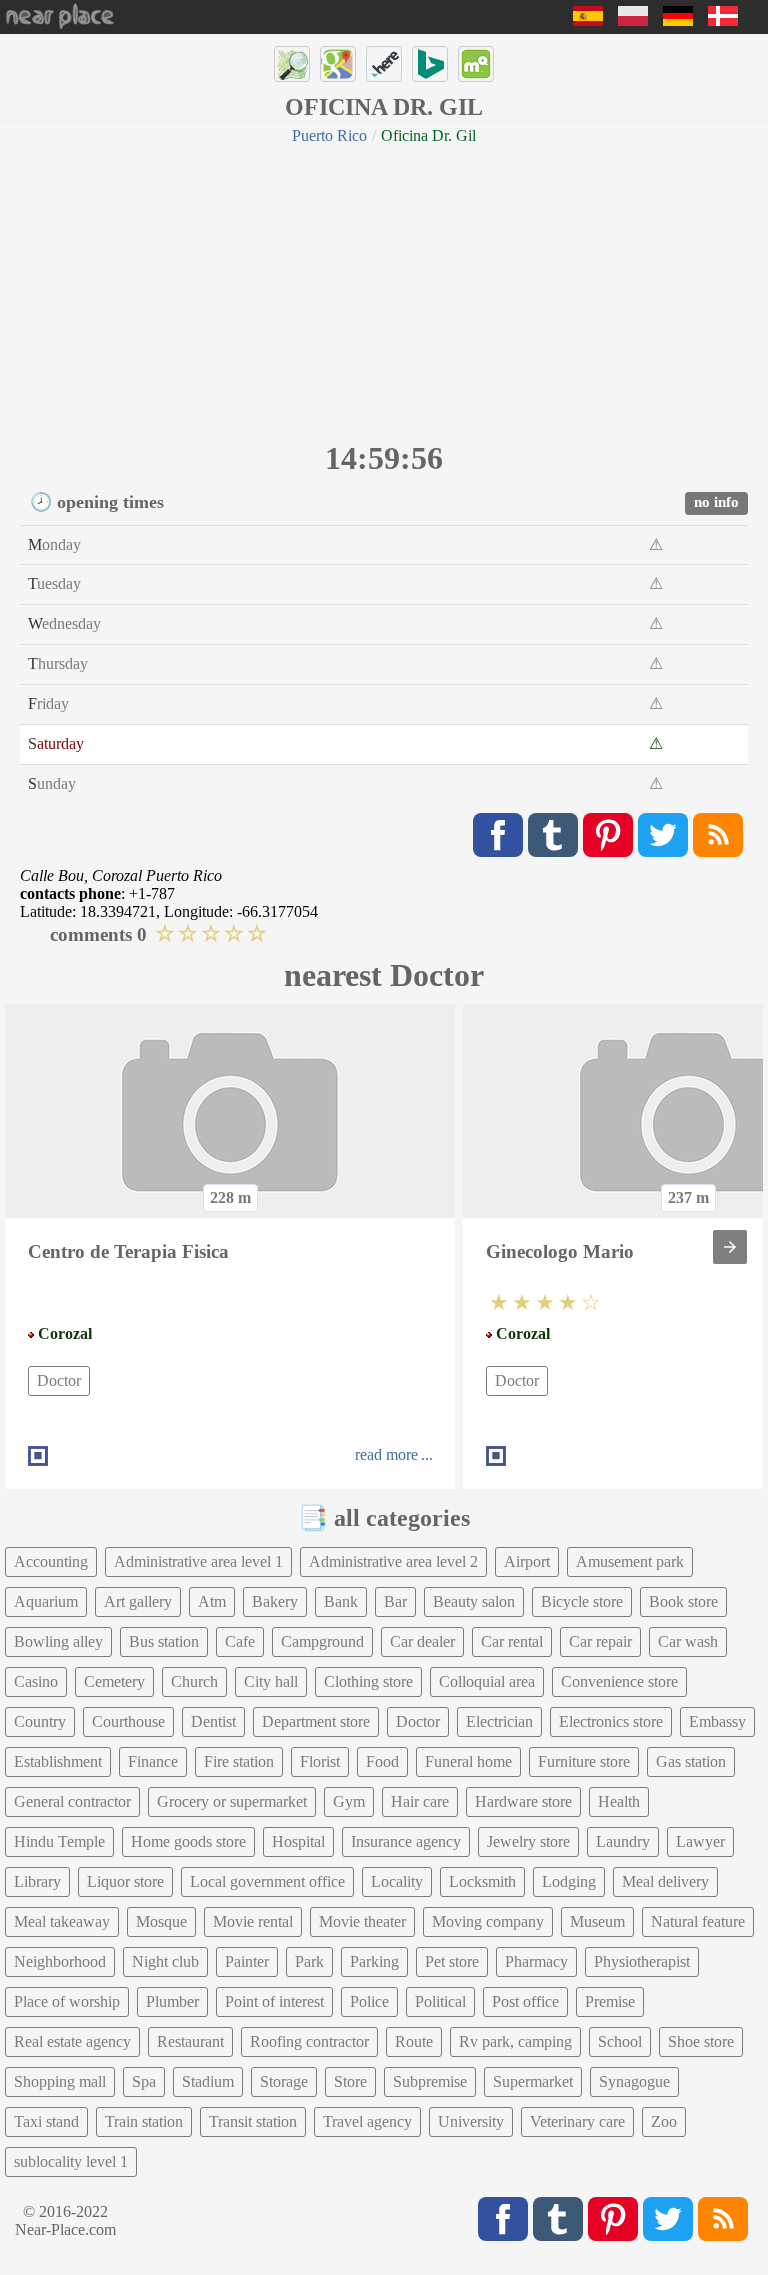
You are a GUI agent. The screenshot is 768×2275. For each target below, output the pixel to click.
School (620, 2041)
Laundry (623, 1841)
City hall (271, 1681)
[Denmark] (723, 20)
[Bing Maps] (430, 64)
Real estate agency (72, 2041)
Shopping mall (60, 2081)
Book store (683, 1601)
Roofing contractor (309, 2041)
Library (37, 1881)
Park (309, 1961)
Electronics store (611, 1721)
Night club (165, 1961)
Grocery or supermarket (232, 1801)
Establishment (58, 1761)
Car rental (512, 1641)
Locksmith (482, 1881)
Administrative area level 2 (393, 1561)
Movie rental (253, 1921)
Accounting (51, 1561)
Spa (144, 2081)
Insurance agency (406, 1841)
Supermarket (533, 2081)
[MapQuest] (476, 64)
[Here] (384, 64)
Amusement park (630, 1561)
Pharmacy (536, 1961)
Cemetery (114, 1681)
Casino (36, 1681)
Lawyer (700, 1841)
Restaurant (190, 2041)
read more (386, 1454)
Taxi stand (46, 2121)
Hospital (298, 1841)
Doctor (59, 1380)
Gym (349, 1801)
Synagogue (634, 2081)
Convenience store (619, 1681)
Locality (397, 1881)
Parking (374, 1961)
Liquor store (125, 1881)
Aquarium (46, 1601)
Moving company (488, 1921)
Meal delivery (665, 1881)
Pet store (452, 1961)
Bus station (164, 1641)
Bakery (275, 1601)
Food (382, 1761)
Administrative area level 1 (198, 1561)
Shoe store (701, 2041)
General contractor (72, 1801)
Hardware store (523, 1801)
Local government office (267, 1881)
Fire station (239, 1761)
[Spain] (588, 20)
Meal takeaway (62, 1921)
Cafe (240, 1641)
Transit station (253, 2121)
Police (369, 2001)
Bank (341, 1601)
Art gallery (138, 1601)
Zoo (664, 2121)
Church (194, 1681)
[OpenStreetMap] (292, 64)
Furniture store (584, 1761)
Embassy (717, 1721)
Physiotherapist (642, 1961)
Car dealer (422, 1641)
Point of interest (274, 2001)
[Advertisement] (384, 290)
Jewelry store (528, 1841)
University (471, 2121)
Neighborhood (60, 1961)
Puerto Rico (329, 135)
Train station (144, 2121)
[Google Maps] (338, 64)
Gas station (691, 1761)
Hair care (420, 1801)
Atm (212, 1601)
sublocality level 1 (71, 2161)
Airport (527, 1561)
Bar (395, 1601)
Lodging (569, 1881)
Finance (153, 1761)
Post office (525, 2001)
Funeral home (468, 1761)
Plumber (172, 2001)
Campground (322, 1641)
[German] (678, 20)
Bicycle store (582, 1601)
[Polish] (633, 20)
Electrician (499, 1721)
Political (440, 2001)
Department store (316, 1721)
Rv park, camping (515, 2041)
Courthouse (128, 1721)
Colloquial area (487, 1681)
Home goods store (188, 1841)
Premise (610, 2001)
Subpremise (430, 2081)
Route (414, 2041)
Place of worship (67, 2001)
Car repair (600, 1641)
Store (350, 2081)
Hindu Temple (59, 1841)
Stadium (208, 2081)
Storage (284, 2081)
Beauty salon (474, 1601)
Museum (597, 1921)
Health (619, 1801)
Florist (320, 1761)
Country (40, 1721)
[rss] (718, 835)
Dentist (213, 1721)
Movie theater (362, 1921)
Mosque (161, 1921)
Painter (247, 1961)
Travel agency (367, 2121)
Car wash (688, 1641)
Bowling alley (58, 1641)
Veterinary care (577, 2121)
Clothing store (368, 1681)
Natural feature (698, 1921)
